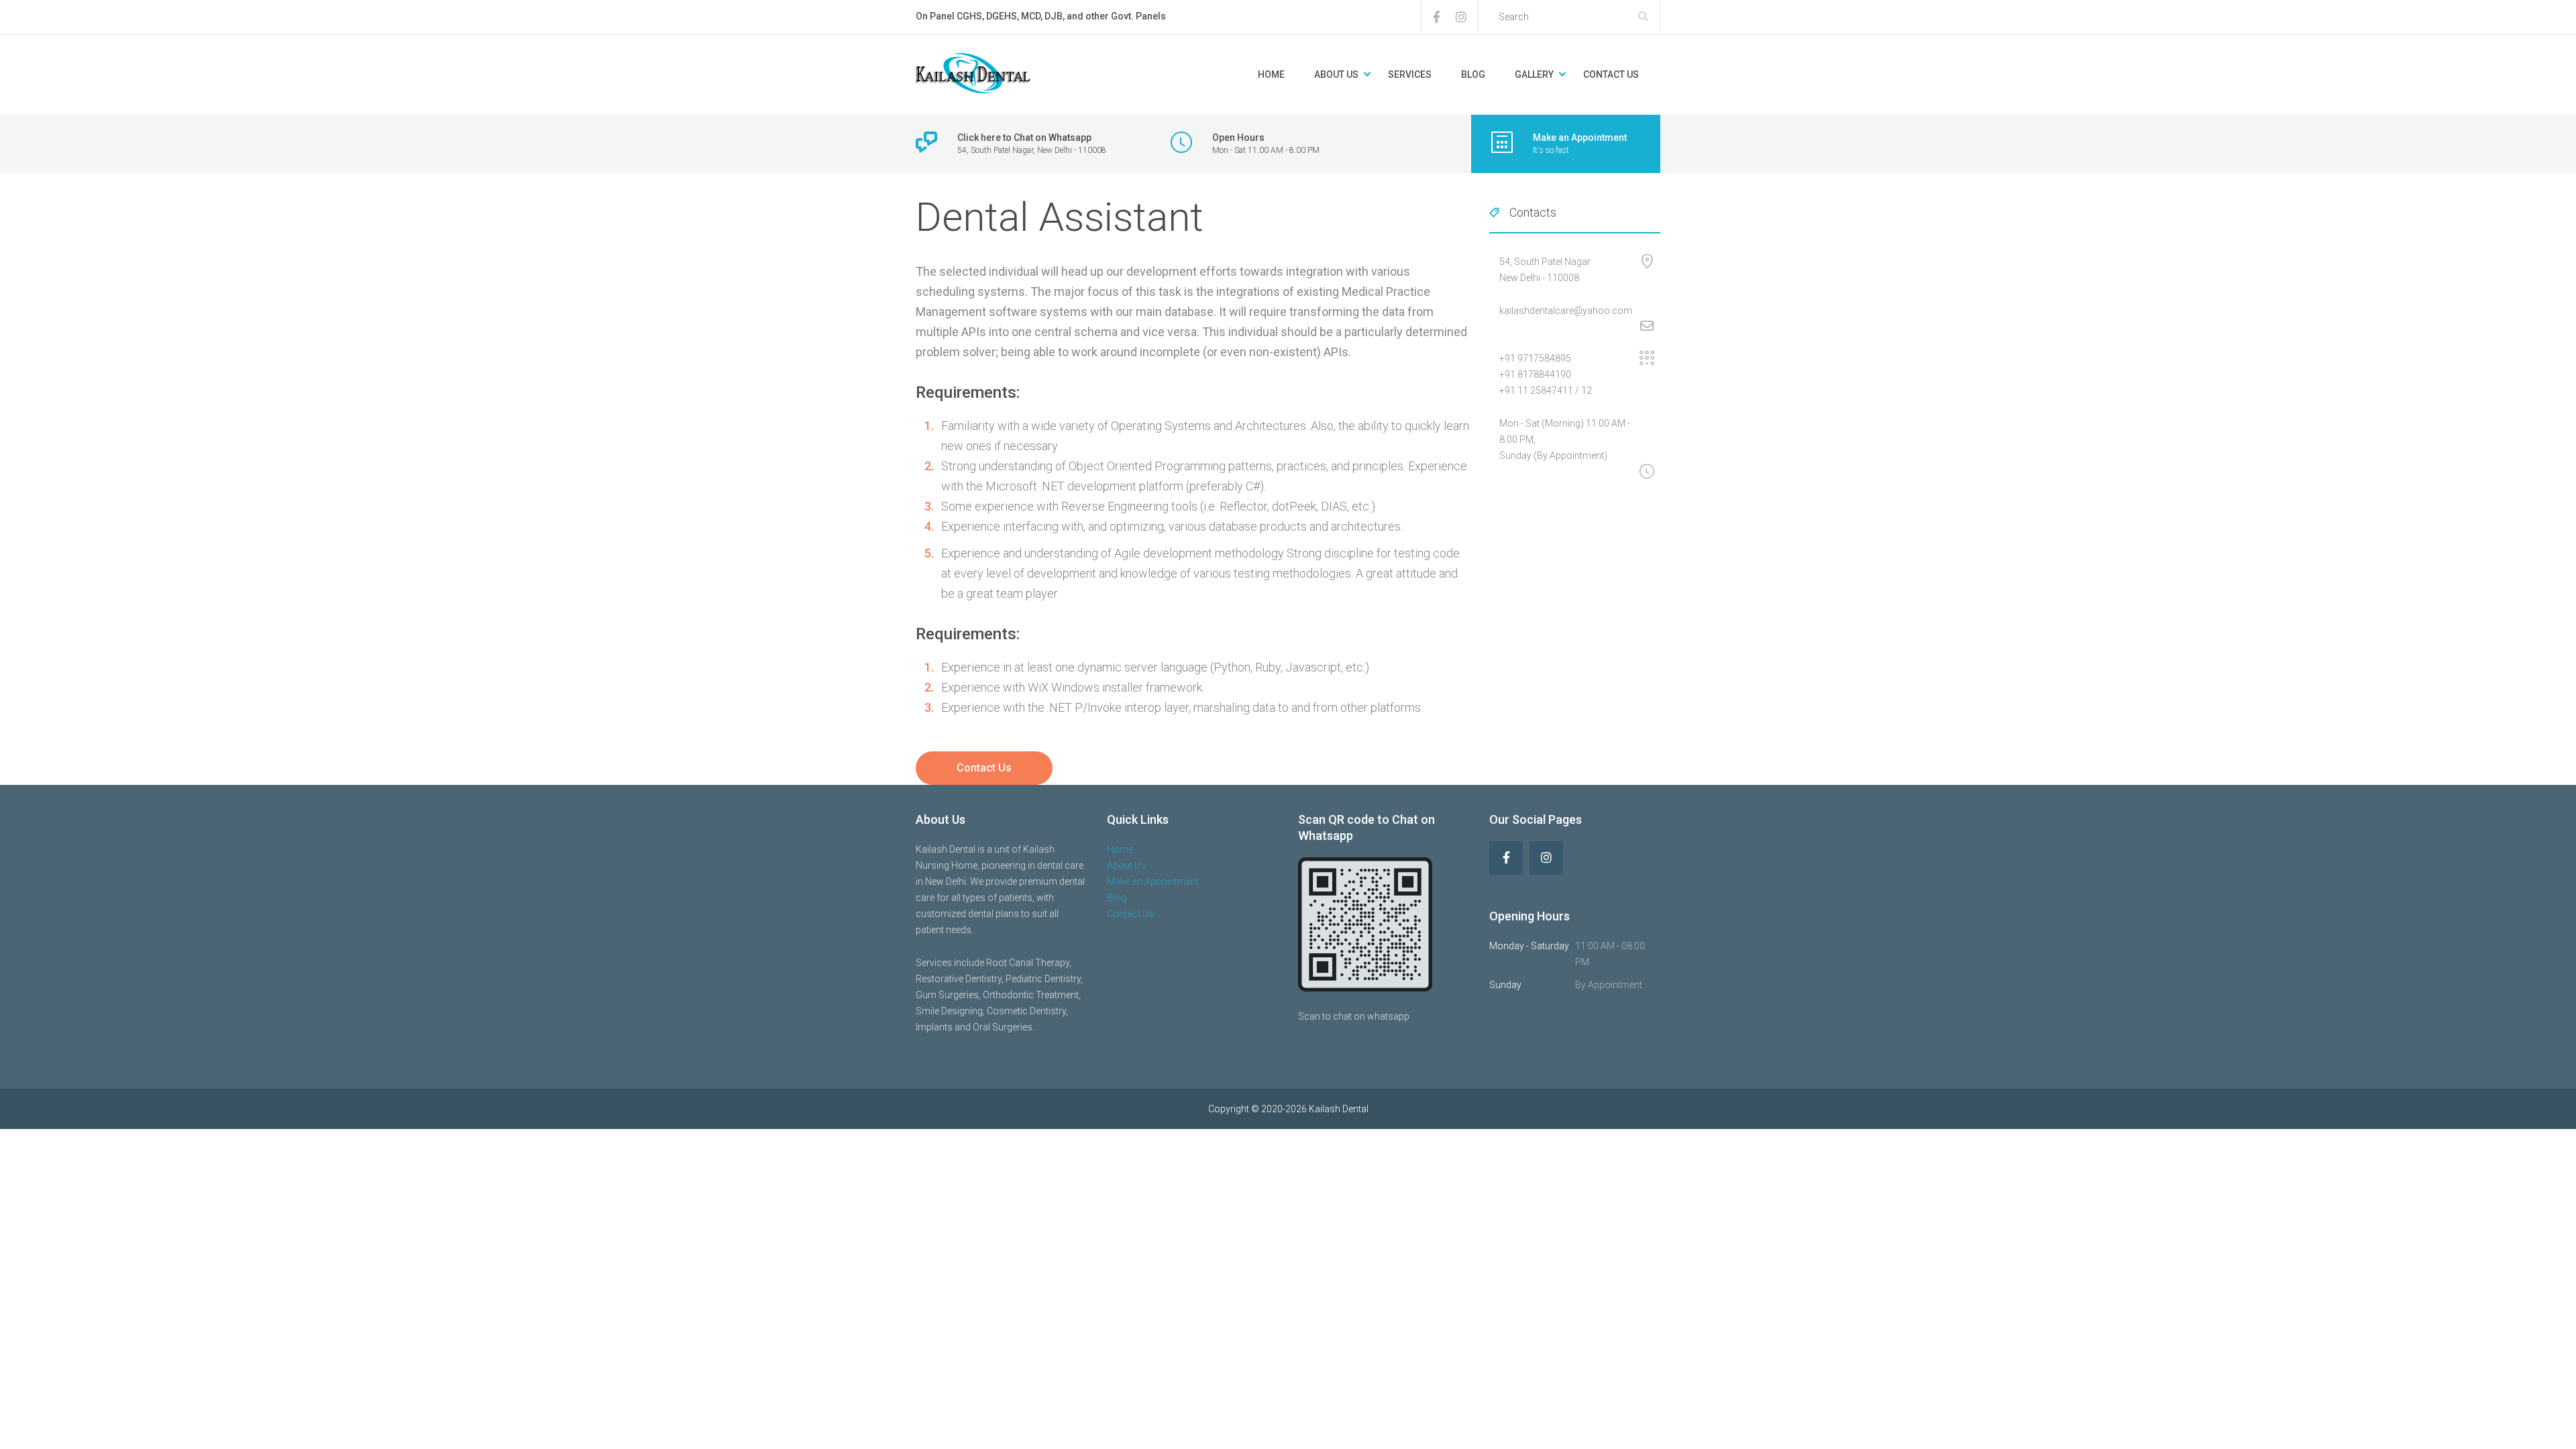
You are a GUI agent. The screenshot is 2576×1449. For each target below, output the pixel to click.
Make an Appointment (1153, 881)
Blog (1473, 74)
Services (1410, 74)
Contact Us (1611, 74)
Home (1271, 74)
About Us (1336, 74)
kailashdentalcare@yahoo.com (1566, 311)
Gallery (1534, 74)
